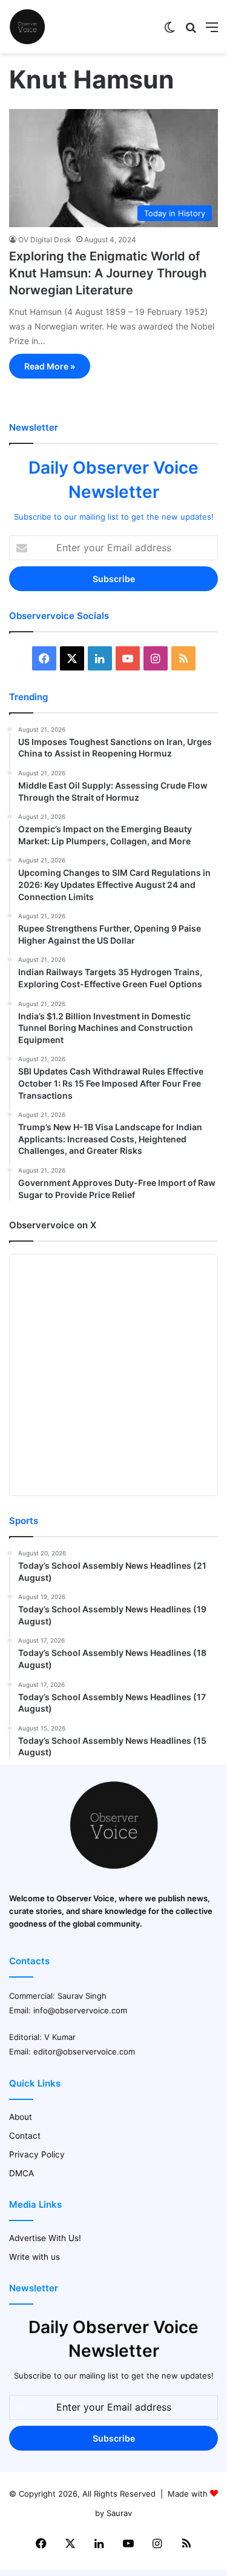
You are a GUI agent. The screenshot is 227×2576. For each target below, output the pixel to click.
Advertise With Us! (45, 2238)
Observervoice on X (53, 1225)
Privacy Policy (37, 2154)
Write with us (35, 2257)
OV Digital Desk (45, 240)
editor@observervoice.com (84, 2051)
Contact (25, 2136)
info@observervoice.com (80, 2010)
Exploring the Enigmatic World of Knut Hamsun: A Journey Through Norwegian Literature (108, 273)
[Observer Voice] (27, 27)
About (21, 2117)
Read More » (50, 366)
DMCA (21, 2173)
